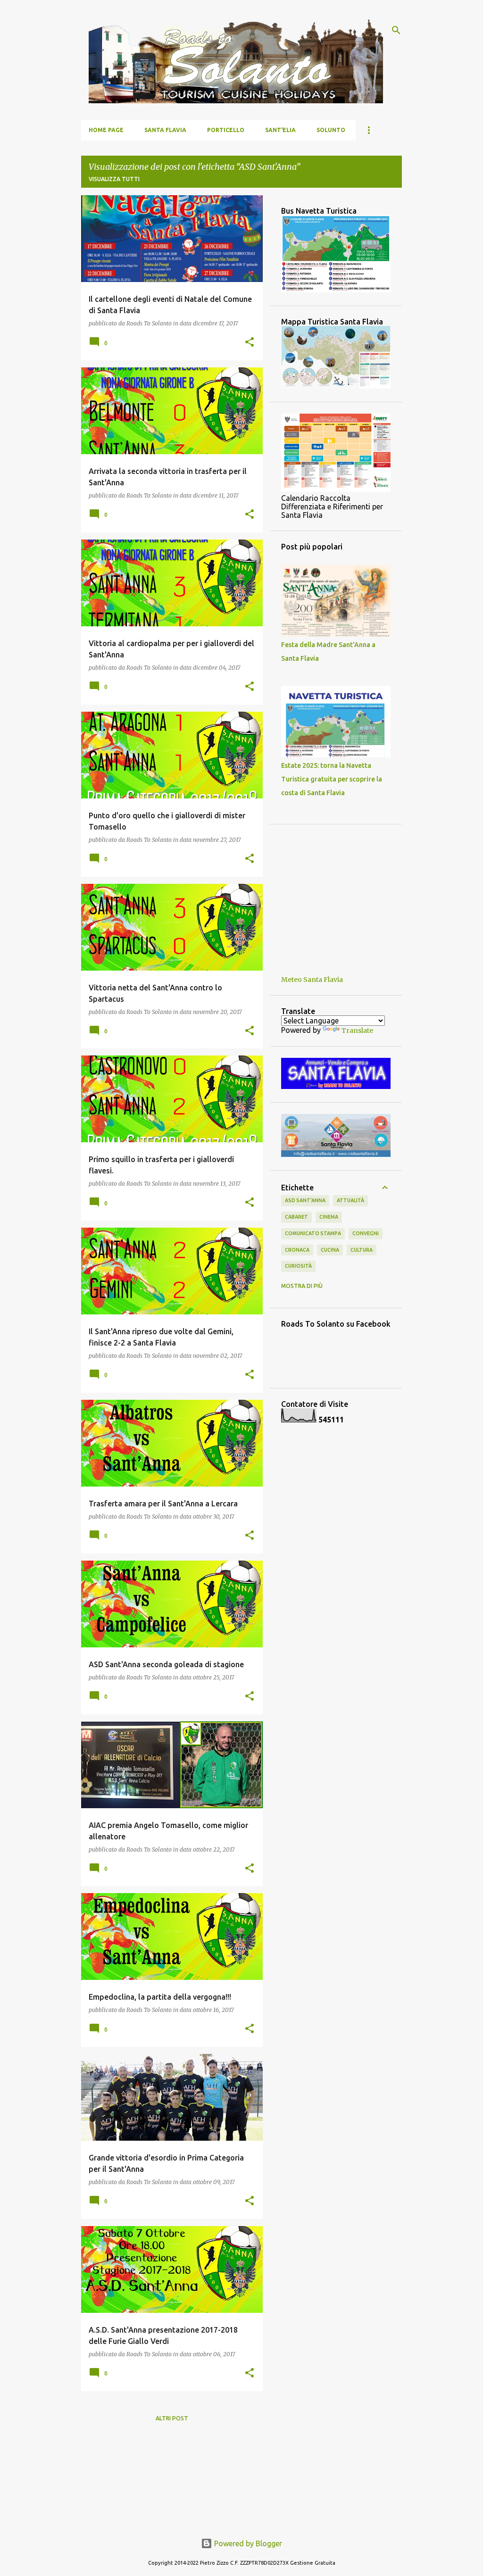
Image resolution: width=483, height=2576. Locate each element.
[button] (250, 343)
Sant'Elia (280, 130)
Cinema (329, 1217)
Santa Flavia (165, 130)
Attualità (350, 1200)
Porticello (226, 130)
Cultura (362, 1250)
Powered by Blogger (247, 2543)
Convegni (366, 1233)
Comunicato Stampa (313, 1233)
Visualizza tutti (114, 179)
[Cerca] (396, 30)
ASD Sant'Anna (305, 1200)
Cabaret (296, 1217)
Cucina (330, 1250)
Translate (357, 1030)
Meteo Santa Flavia (312, 980)
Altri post (172, 2418)
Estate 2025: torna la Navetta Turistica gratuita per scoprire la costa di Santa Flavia (332, 779)
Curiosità (298, 1266)
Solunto (331, 130)
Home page (106, 130)
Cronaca (297, 1250)
